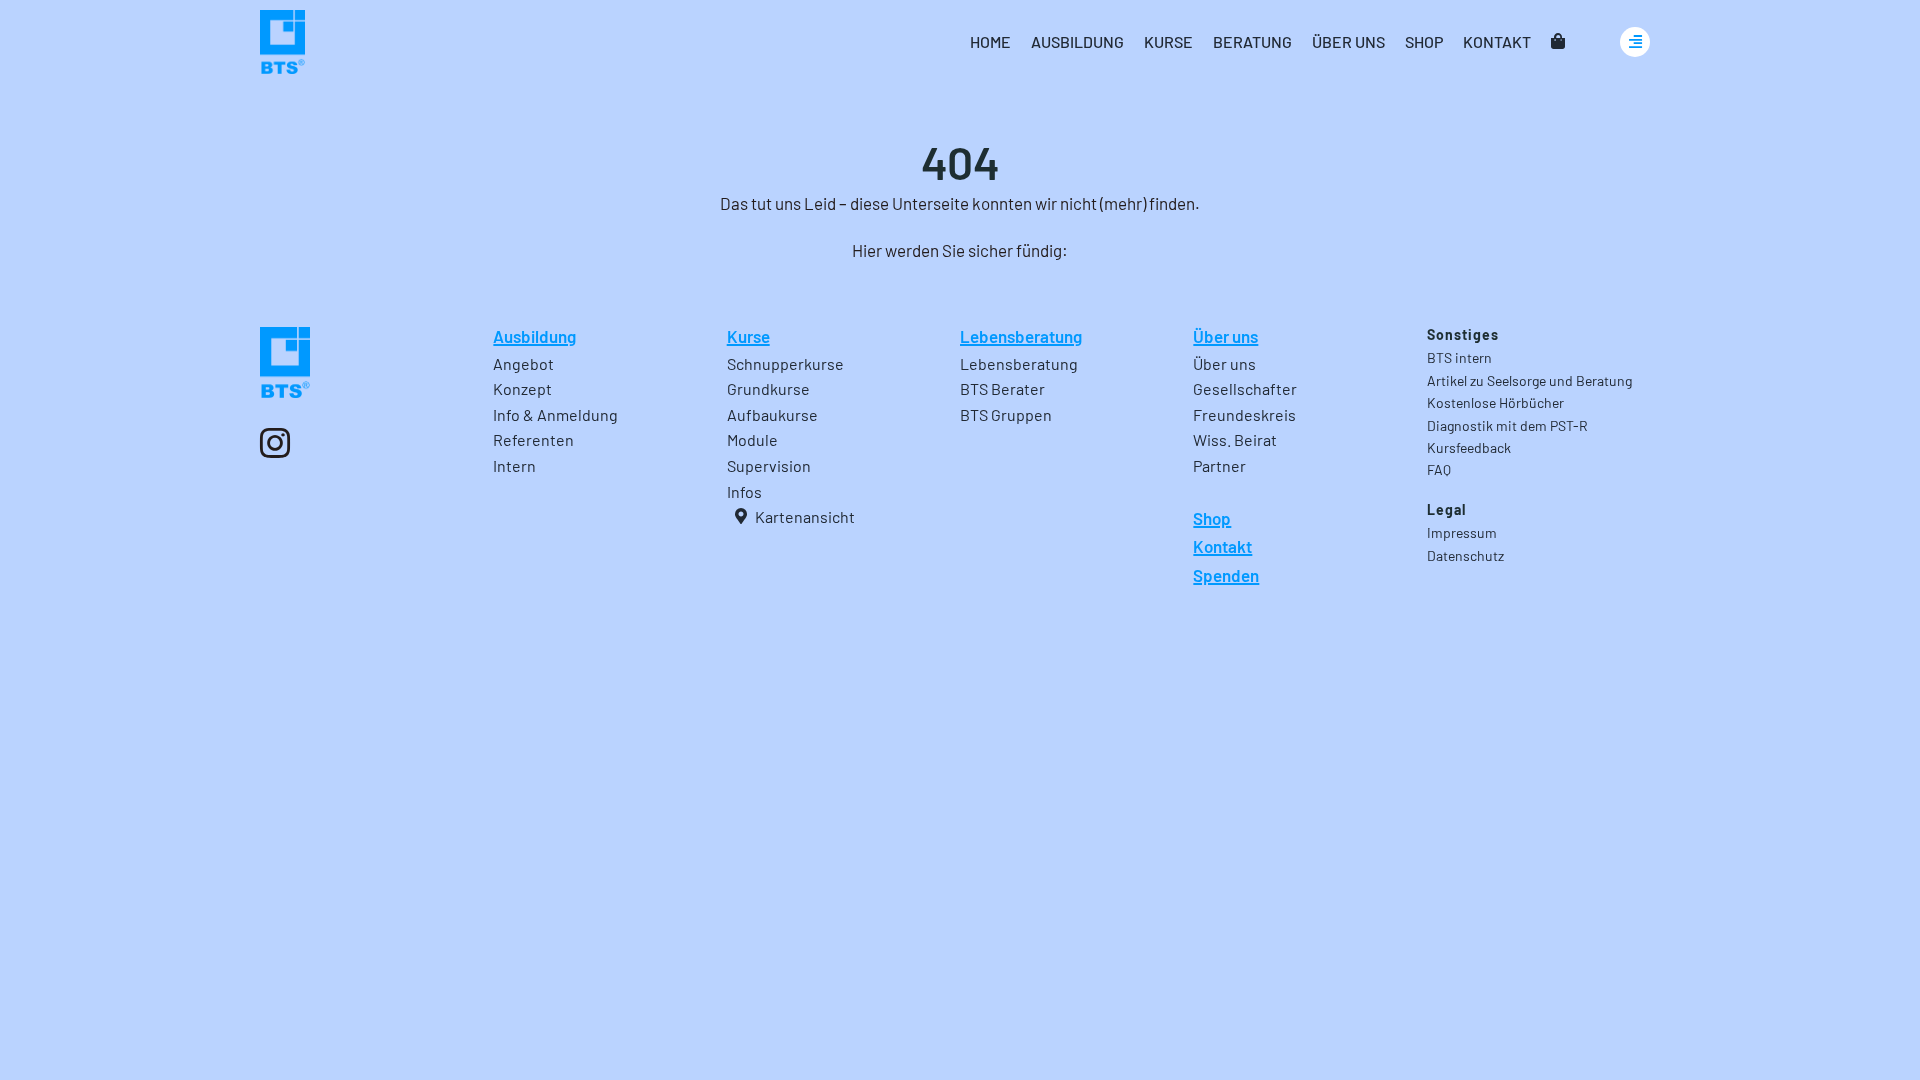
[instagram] (275, 443)
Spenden (1226, 575)
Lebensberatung (1021, 336)
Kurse (748, 336)
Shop (1212, 518)
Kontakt (1222, 546)
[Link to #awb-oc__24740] (1635, 42)
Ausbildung (534, 336)
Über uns (1225, 336)
